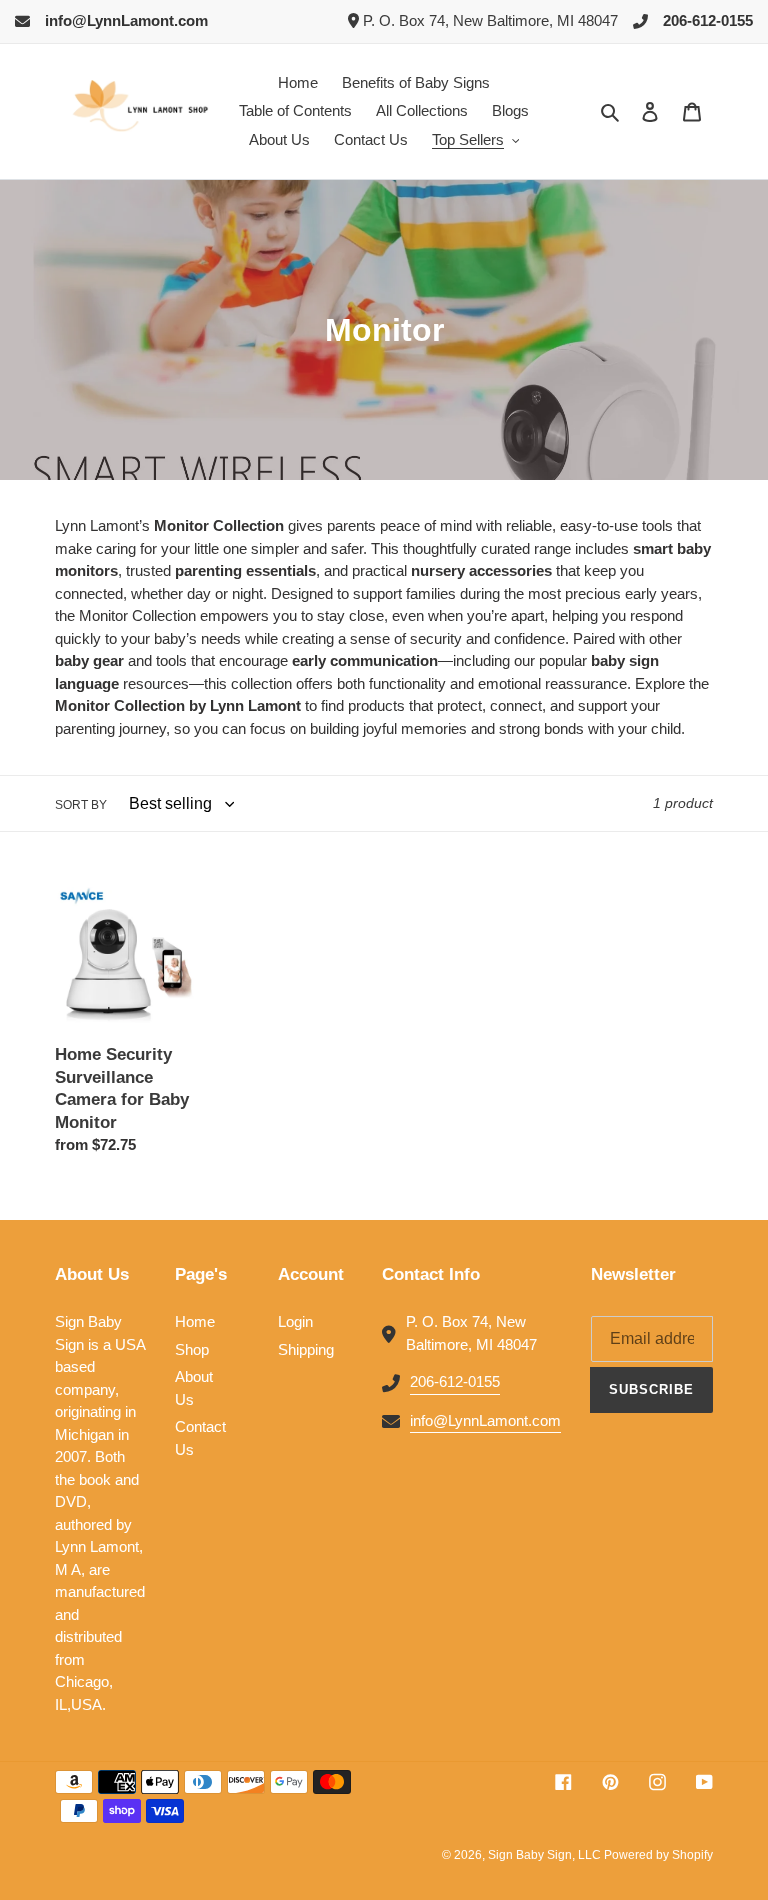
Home (195, 1321)
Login (295, 1321)
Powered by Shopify (658, 1855)
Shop (192, 1349)
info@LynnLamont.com (126, 20)
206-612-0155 (708, 20)
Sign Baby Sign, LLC (546, 1855)
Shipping (306, 1349)
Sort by (81, 805)
